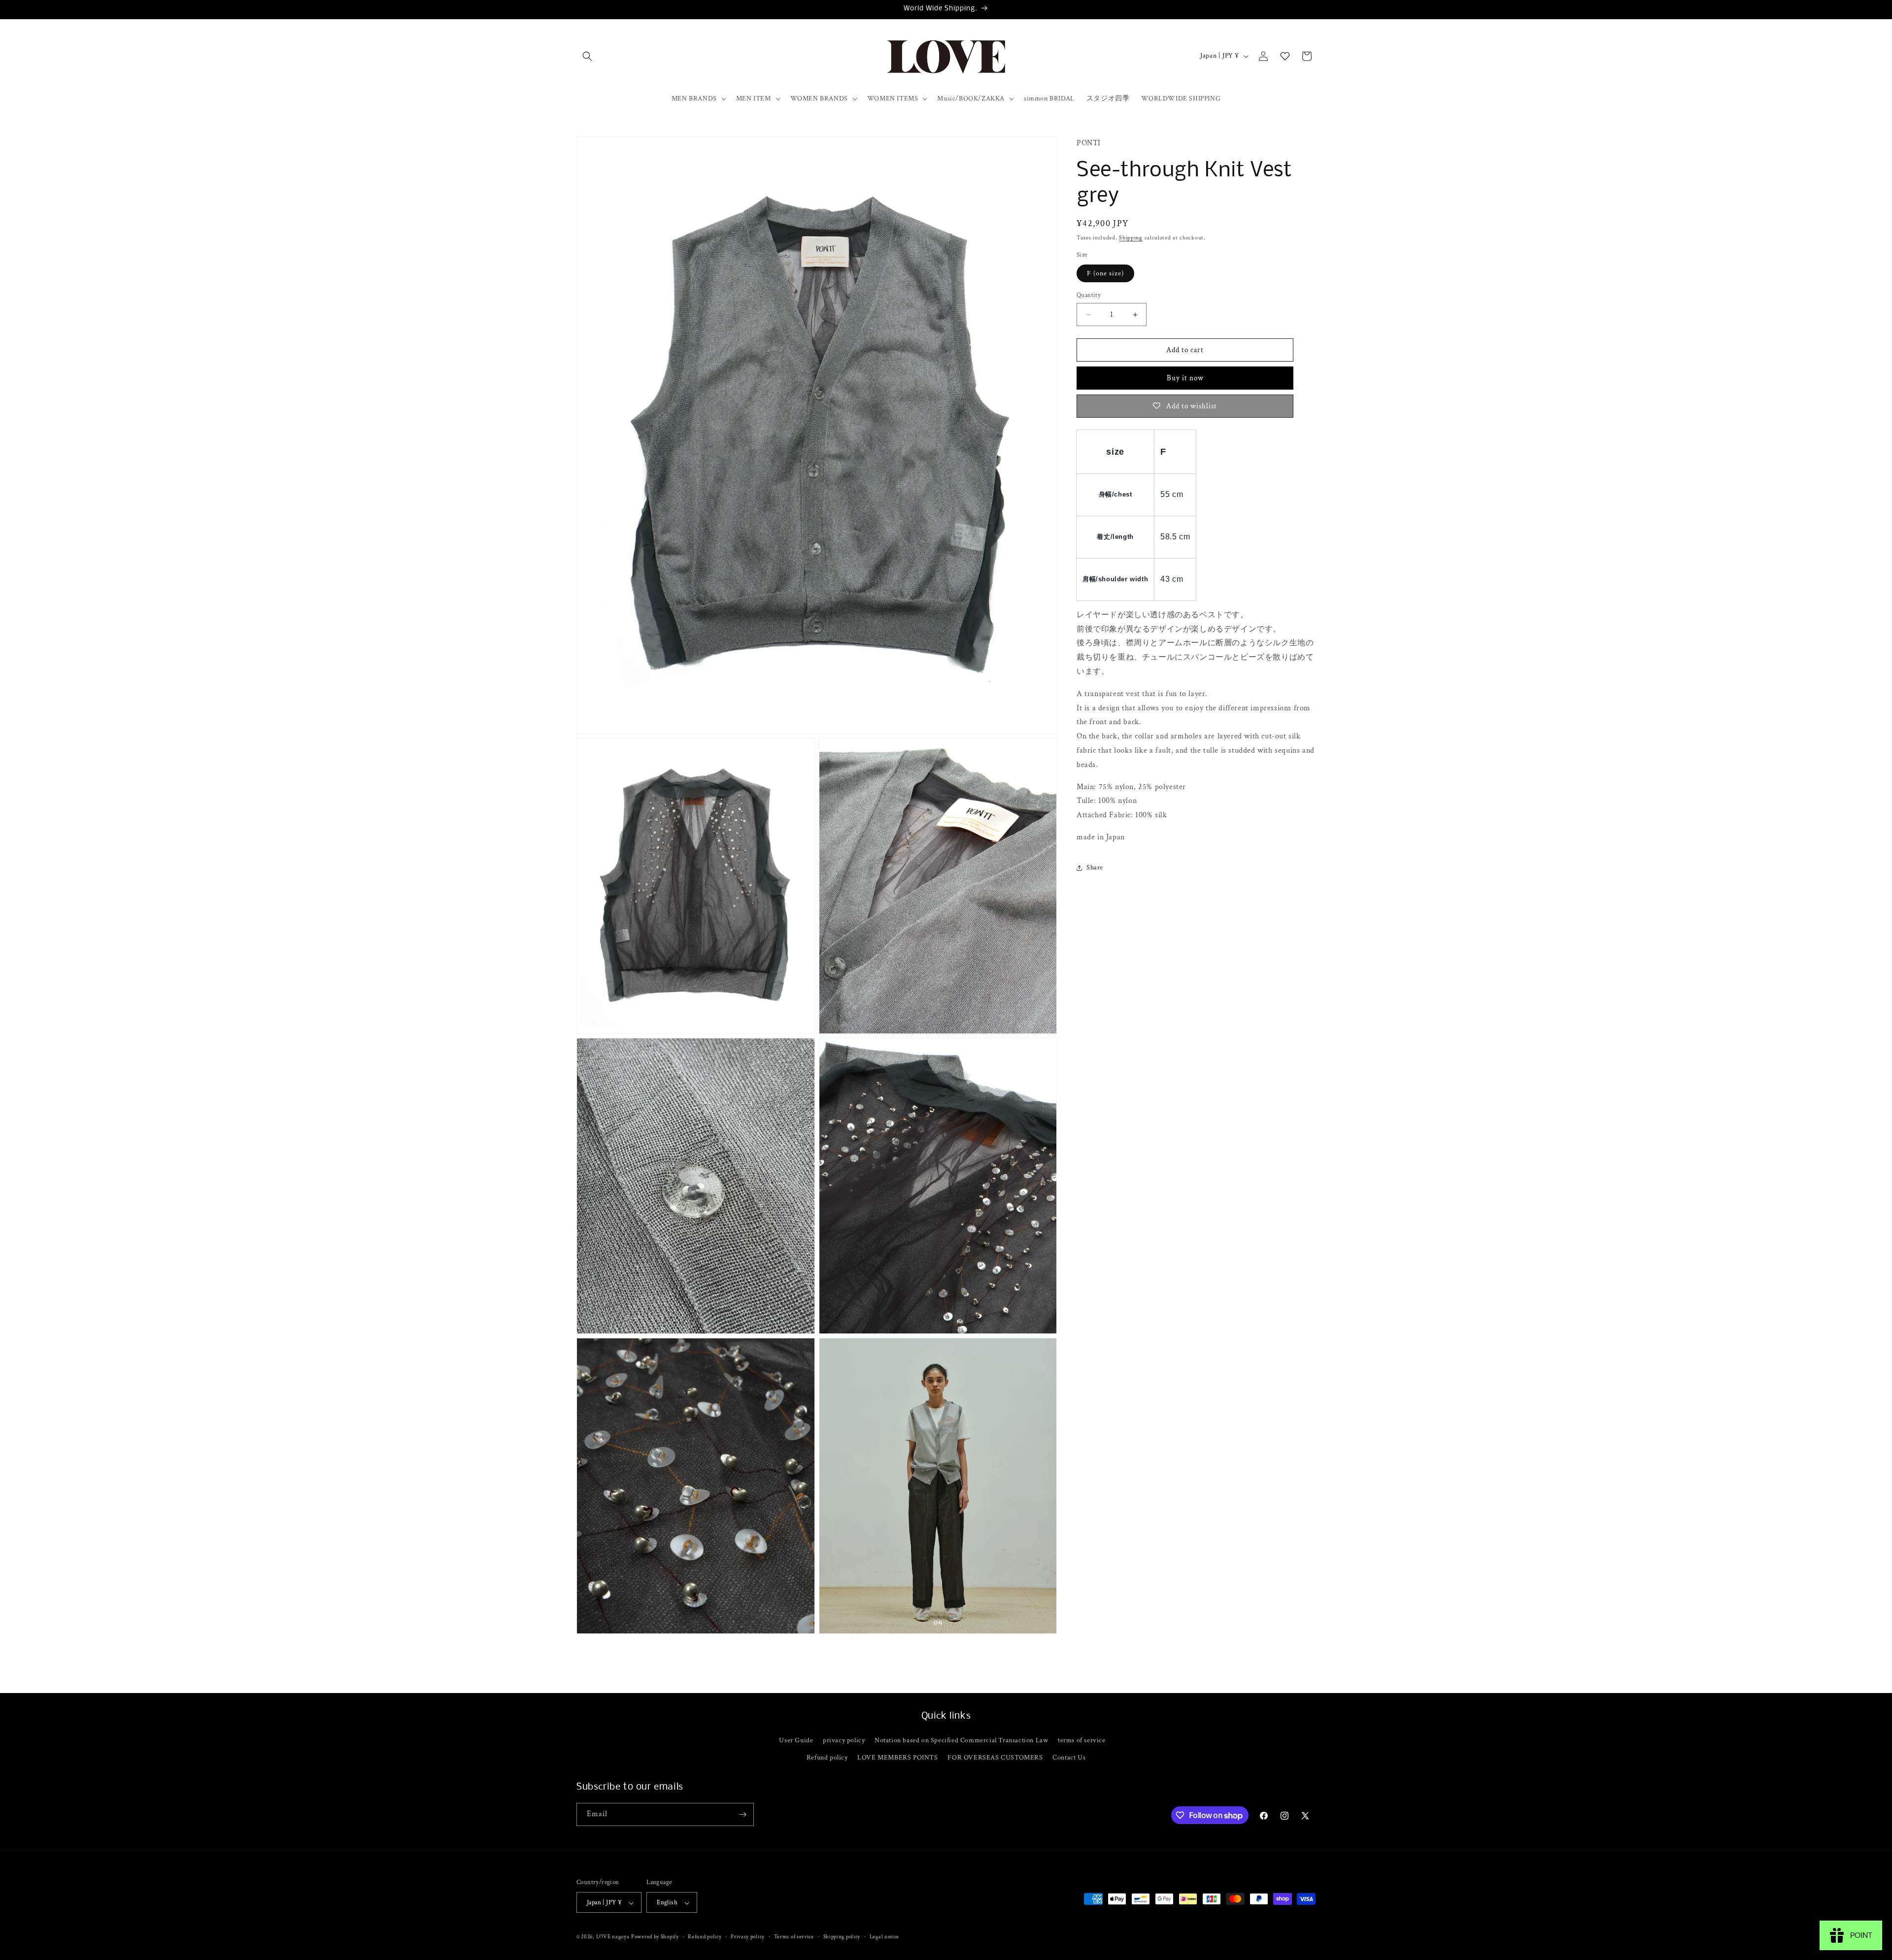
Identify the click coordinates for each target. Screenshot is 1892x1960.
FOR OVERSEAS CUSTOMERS (995, 1758)
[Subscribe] (743, 1814)
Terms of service (794, 1937)
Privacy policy (748, 1937)
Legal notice (884, 1937)
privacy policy (844, 1740)
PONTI (1089, 143)
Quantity (1089, 295)
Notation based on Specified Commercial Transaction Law (961, 1740)
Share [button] (1095, 867)
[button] (587, 56)
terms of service (1082, 1740)
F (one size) (1105, 273)
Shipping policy (842, 1937)
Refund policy (827, 1758)
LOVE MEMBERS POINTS (897, 1758)
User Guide (796, 1740)
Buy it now (1185, 378)
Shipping (1131, 238)
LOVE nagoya (613, 1937)
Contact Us (1069, 1758)
